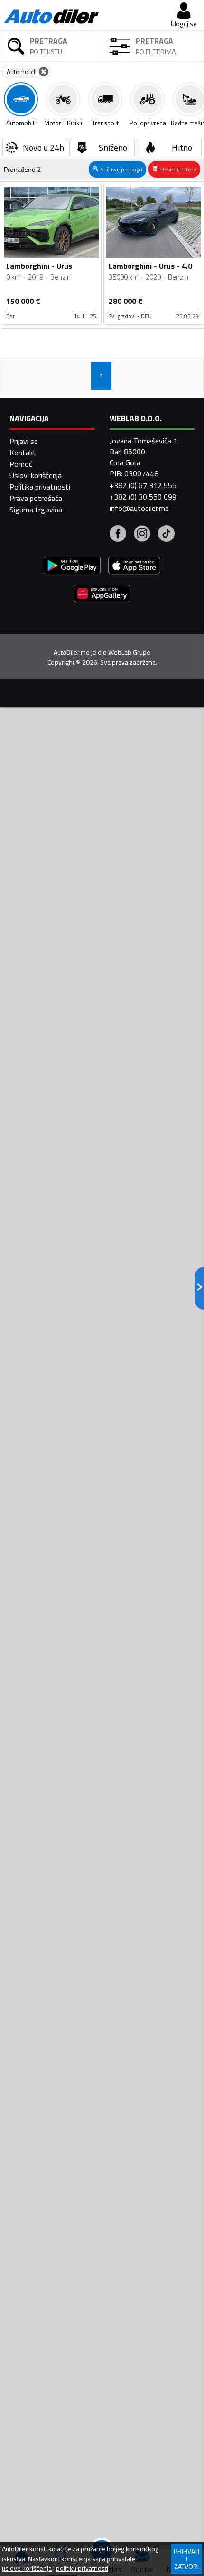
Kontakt (23, 453)
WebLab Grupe (129, 652)
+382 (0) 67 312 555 (143, 485)
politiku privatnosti (82, 2568)
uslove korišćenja (27, 2568)
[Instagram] (142, 535)
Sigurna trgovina (36, 510)
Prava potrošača (36, 498)
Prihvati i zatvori (186, 2559)
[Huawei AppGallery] (102, 595)
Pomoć (21, 464)
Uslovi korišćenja (36, 475)
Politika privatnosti (40, 487)
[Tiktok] (166, 535)
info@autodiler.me (139, 508)
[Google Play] (72, 567)
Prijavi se (24, 441)
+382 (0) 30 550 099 (143, 497)
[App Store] (134, 567)
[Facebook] (118, 535)
